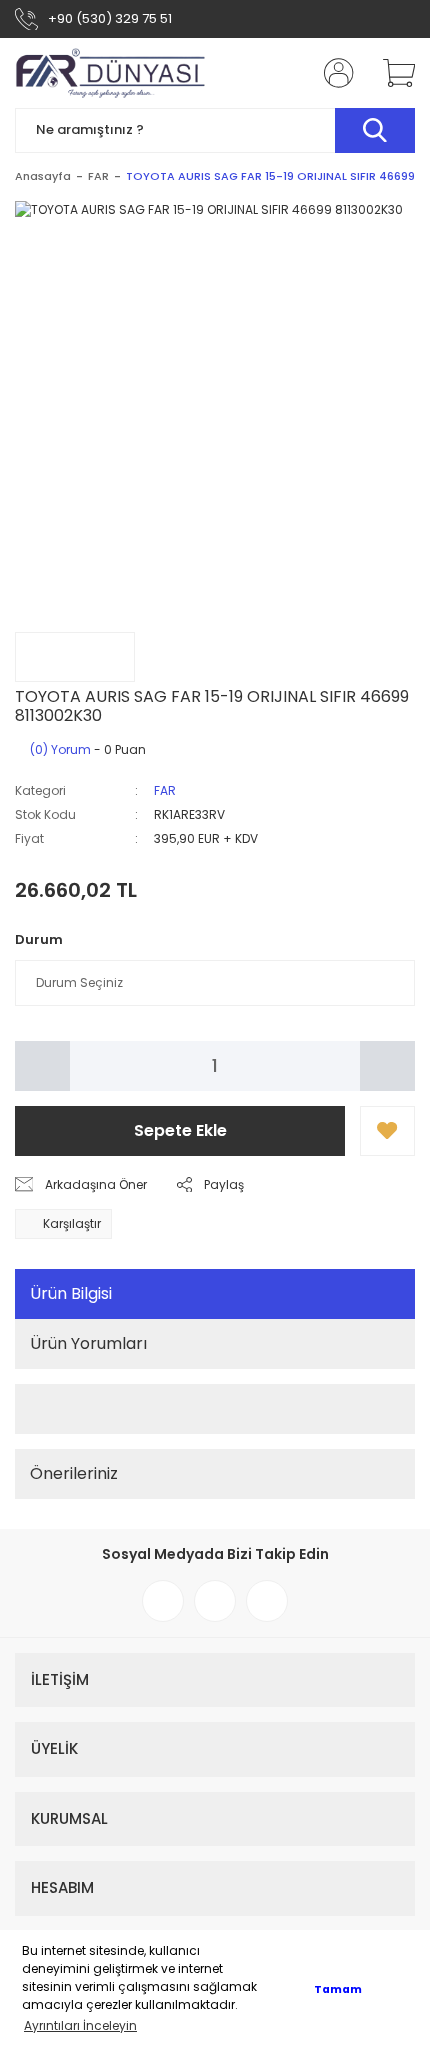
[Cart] (392, 73)
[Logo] (111, 73)
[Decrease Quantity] (42, 1066)
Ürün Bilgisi (71, 1293)
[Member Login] (333, 73)
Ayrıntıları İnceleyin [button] (80, 2025)
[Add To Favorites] (387, 1131)
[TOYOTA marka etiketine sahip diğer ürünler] (75, 657)
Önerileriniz (74, 1473)
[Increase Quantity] (387, 1066)
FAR (165, 790)
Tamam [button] (338, 1989)
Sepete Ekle (180, 1130)
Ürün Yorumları (88, 1343)
